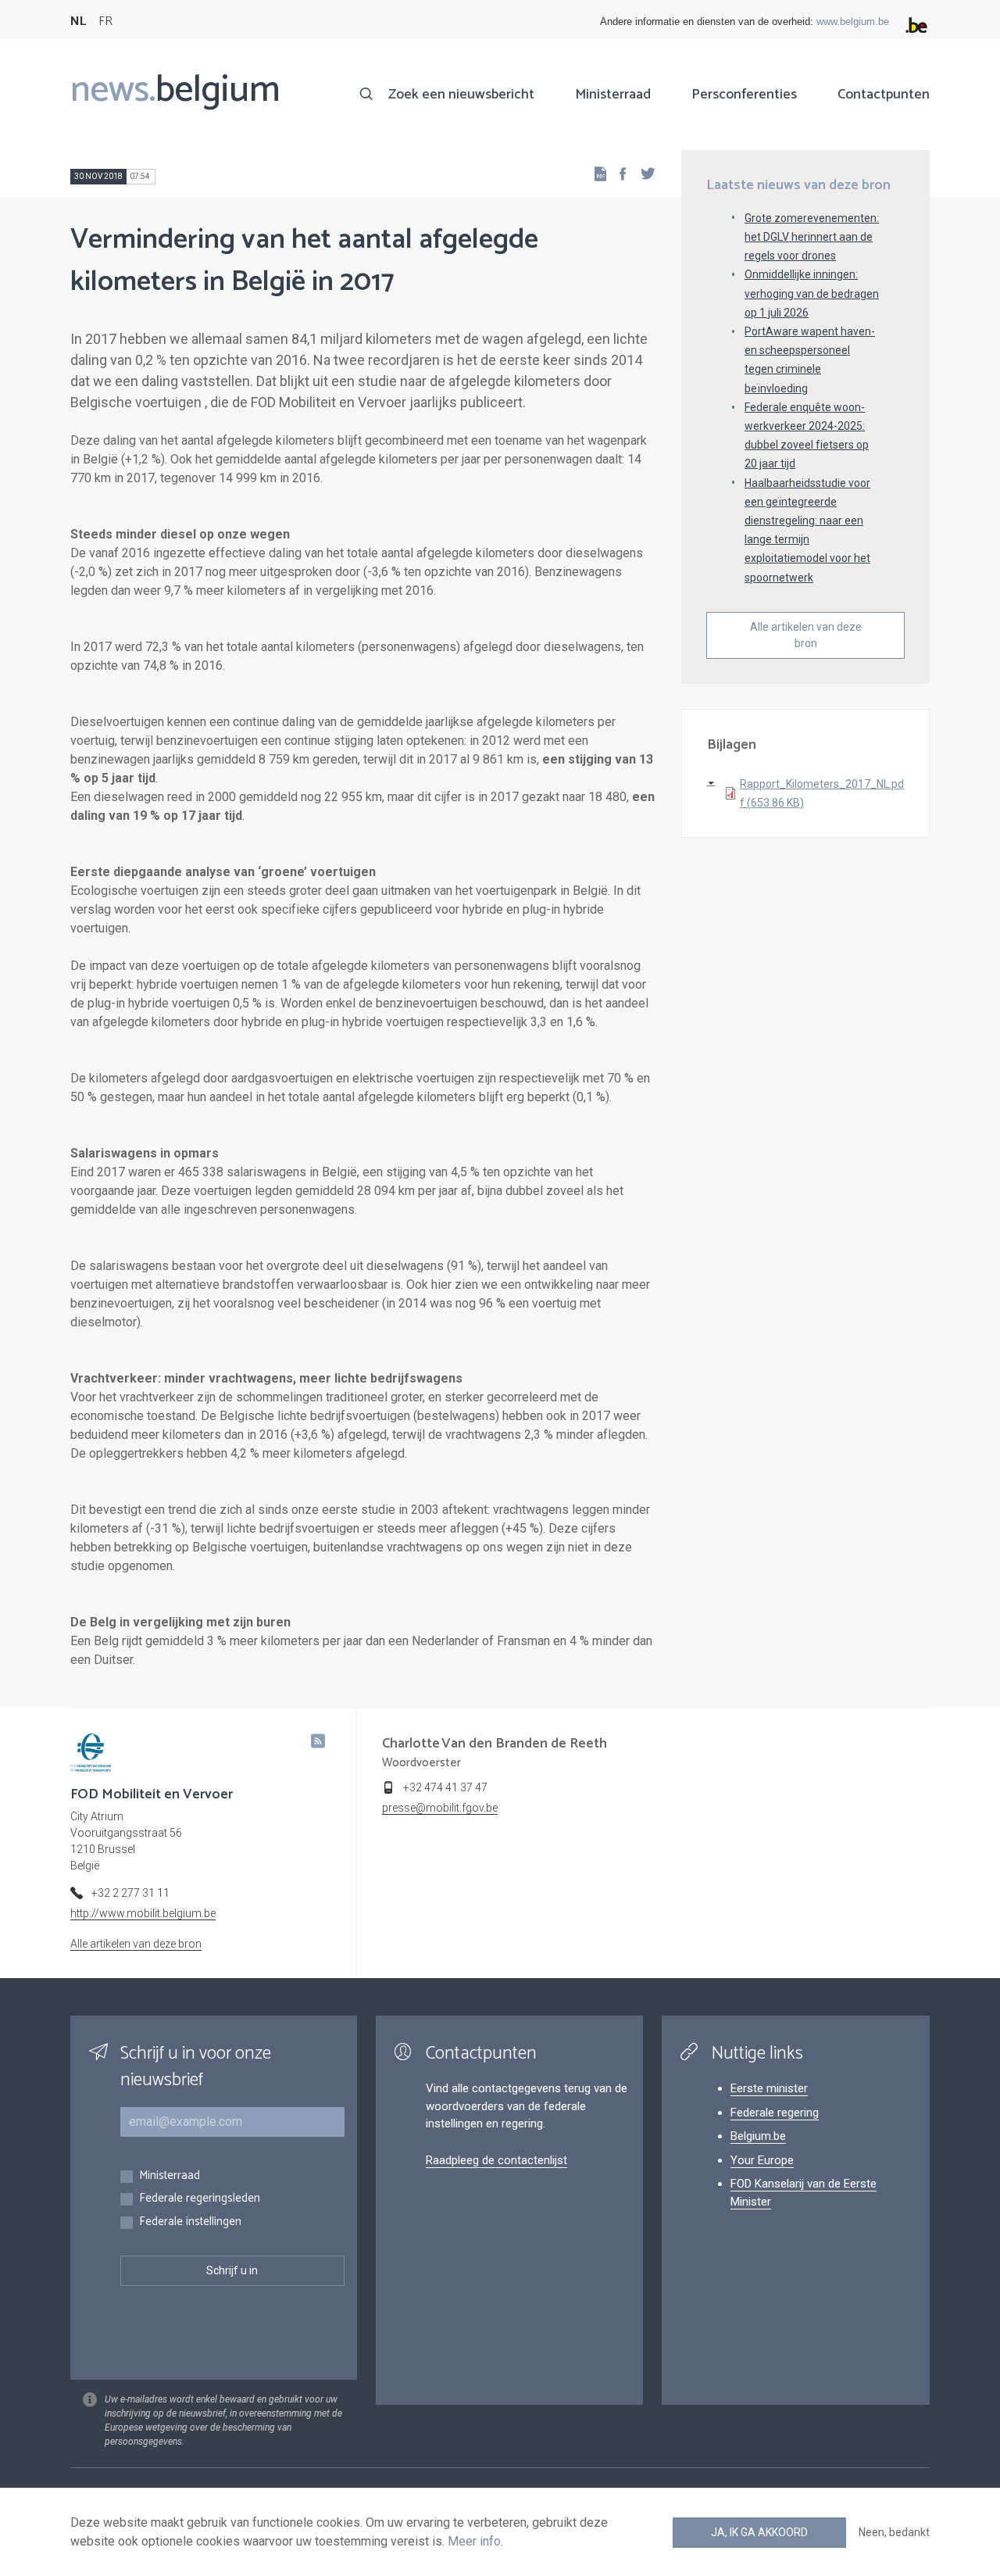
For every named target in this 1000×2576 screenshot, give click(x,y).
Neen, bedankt (894, 2532)
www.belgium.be (853, 21)
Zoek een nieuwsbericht (461, 95)
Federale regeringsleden (200, 2199)
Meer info (474, 2541)
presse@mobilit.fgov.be (440, 1808)
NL (78, 21)
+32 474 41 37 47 (445, 1787)
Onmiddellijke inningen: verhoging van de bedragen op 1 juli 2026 (812, 293)
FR (105, 21)
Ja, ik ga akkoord (759, 2532)
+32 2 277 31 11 (130, 1893)
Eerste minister (769, 2088)
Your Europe (762, 2160)
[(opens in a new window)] (618, 173)
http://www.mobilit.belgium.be (143, 1913)
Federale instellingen (190, 2222)
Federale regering (775, 2113)
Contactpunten (884, 95)
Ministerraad (613, 95)
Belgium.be (758, 2136)
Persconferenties (744, 95)
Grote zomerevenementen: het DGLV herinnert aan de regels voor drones (812, 237)
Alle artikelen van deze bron (806, 635)
